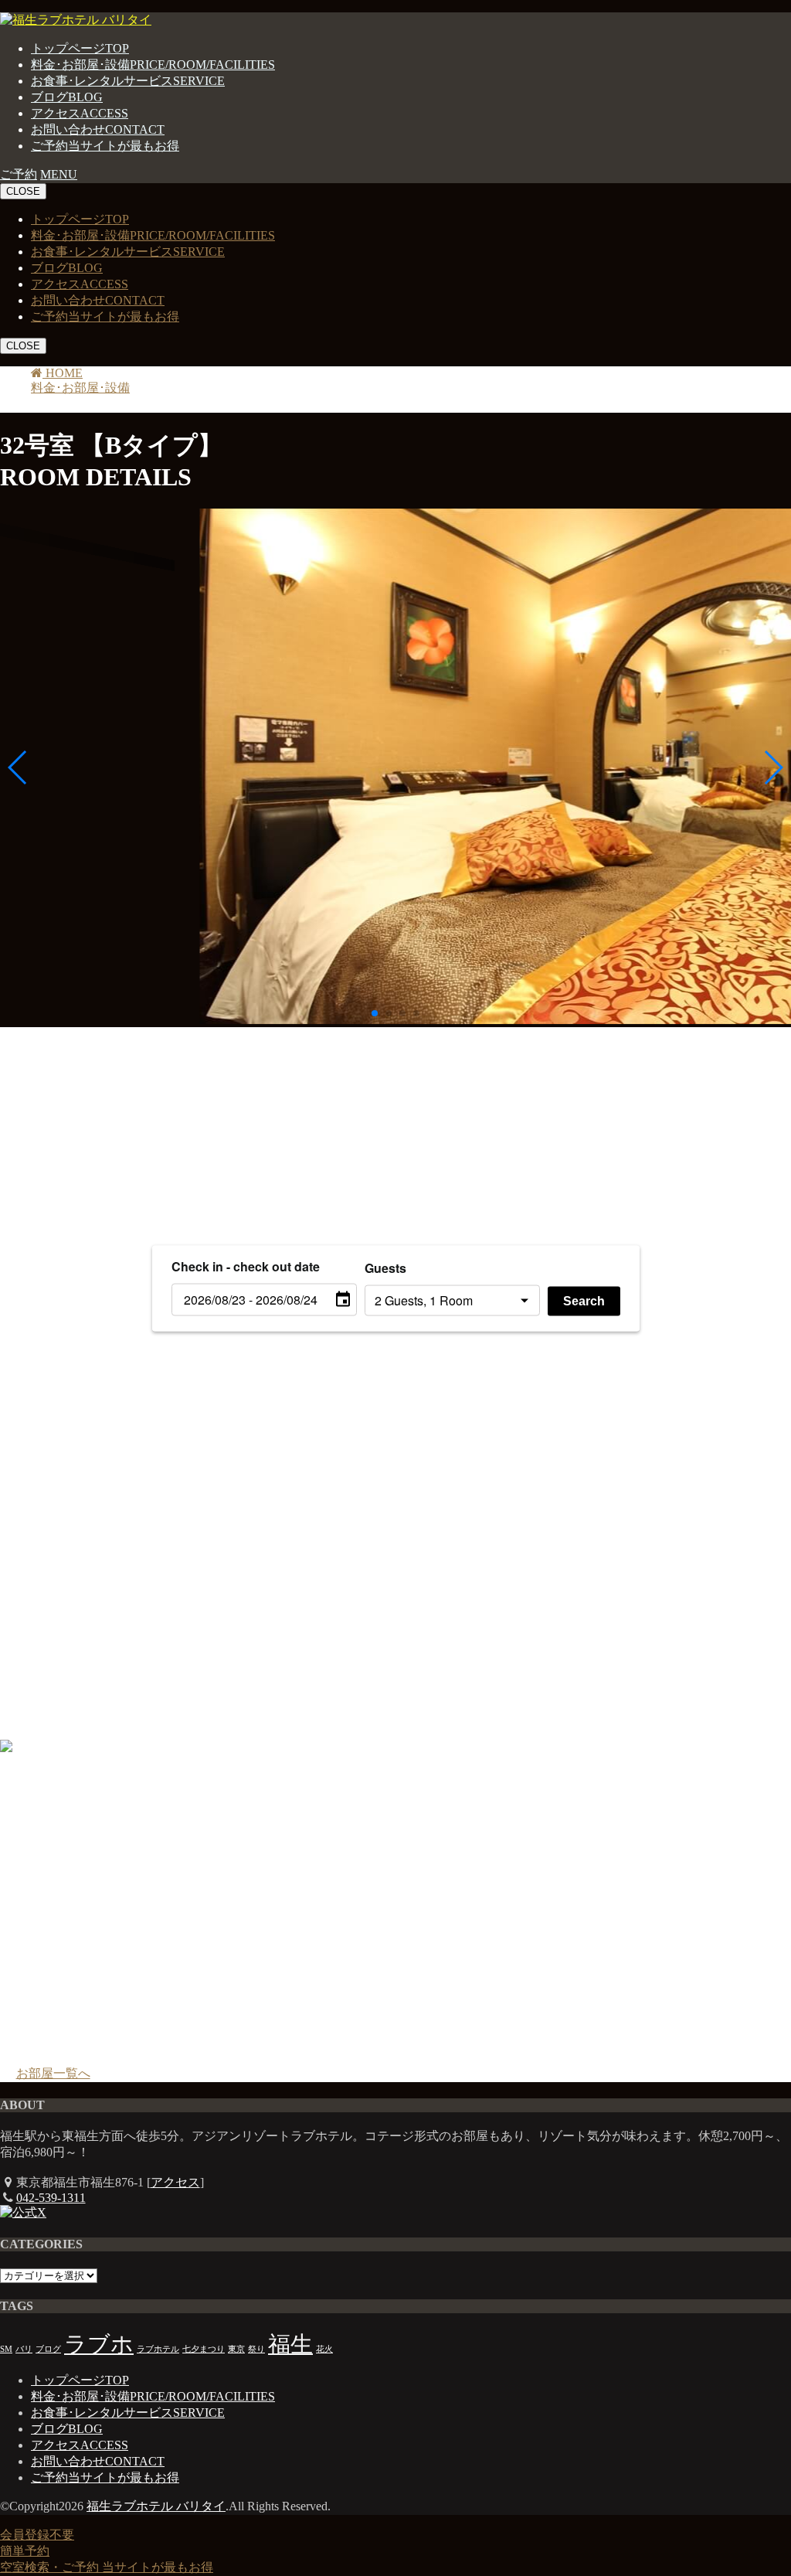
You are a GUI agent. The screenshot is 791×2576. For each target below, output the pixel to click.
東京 (236, 2349)
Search (584, 1300)
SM (6, 2349)
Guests (385, 1267)
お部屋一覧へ (53, 2073)
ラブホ (99, 2344)
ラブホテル (158, 2349)
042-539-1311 (51, 2198)
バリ (24, 2349)
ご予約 (105, 146)
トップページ (80, 48)
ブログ (67, 97)
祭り (256, 2349)
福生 (290, 2344)
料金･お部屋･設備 (153, 65)
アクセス (80, 113)
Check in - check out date (246, 1266)
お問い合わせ (98, 129)
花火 (324, 2349)
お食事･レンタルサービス (128, 81)
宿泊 (53, 1083)
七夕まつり (204, 2349)
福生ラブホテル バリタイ (156, 2506)
